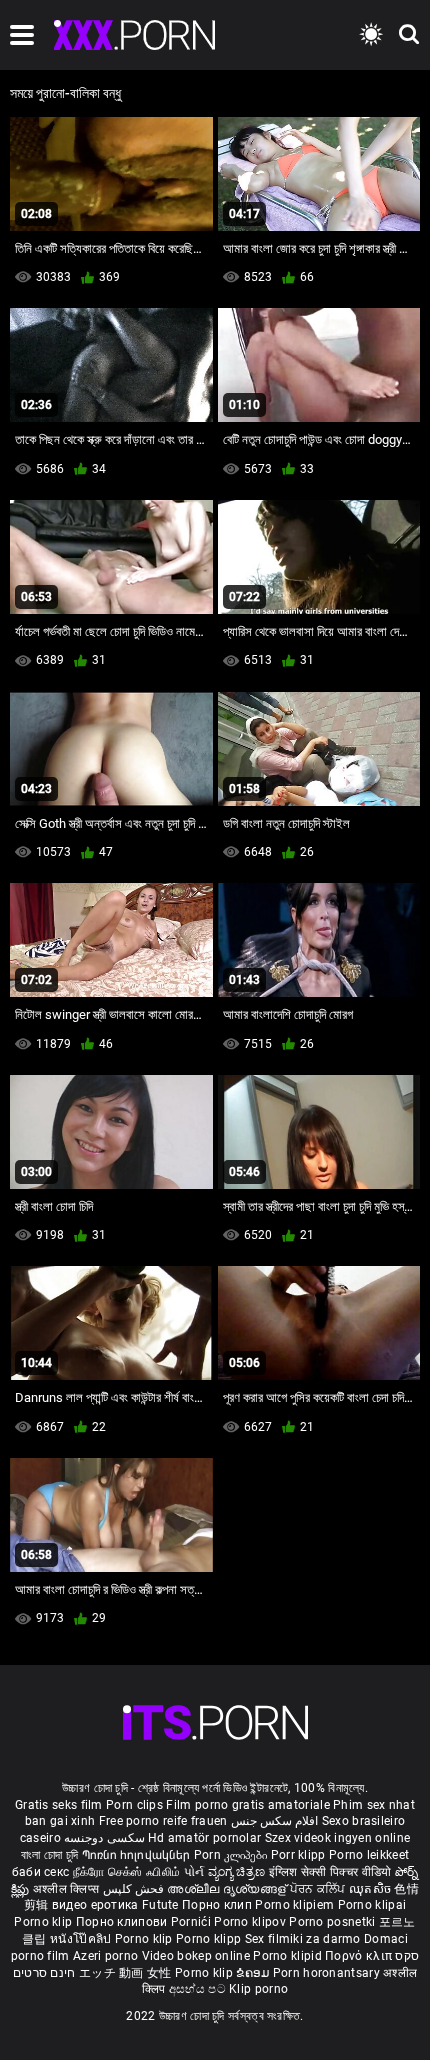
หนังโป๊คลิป (82, 1939)
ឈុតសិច (372, 1889)
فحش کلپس (135, 1889)
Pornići (192, 1922)
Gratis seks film (59, 1805)
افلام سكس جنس (275, 1821)
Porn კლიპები (232, 1855)
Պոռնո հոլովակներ (138, 1855)
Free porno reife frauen (163, 1821)
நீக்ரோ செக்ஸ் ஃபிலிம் (127, 1872)
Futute (160, 1905)
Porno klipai (372, 1905)
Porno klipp (210, 1939)
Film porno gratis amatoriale (247, 1805)
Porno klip (44, 1922)
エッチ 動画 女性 (125, 1973)
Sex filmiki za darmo (303, 1939)
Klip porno (258, 1989)
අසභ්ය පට (199, 1989)
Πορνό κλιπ (360, 1956)
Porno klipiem (296, 1905)
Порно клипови (123, 1922)
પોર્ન (194, 1872)
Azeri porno (107, 1956)
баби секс (41, 1872)
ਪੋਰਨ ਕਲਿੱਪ (319, 1889)
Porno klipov (251, 1922)
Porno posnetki (334, 1922)
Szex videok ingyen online (338, 1838)
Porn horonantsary (328, 1973)
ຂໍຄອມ (254, 1973)
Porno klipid (289, 1956)
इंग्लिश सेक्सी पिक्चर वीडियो (330, 1872)
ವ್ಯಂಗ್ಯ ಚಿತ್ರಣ (238, 1872)
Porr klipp (300, 1855)
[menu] (22, 35)
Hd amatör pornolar (204, 1838)
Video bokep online (196, 1956)
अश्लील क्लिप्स (68, 1889)
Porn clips (136, 1805)
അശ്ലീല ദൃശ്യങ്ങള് (228, 1889)
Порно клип (218, 1905)
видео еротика (95, 1905)
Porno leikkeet (369, 1855)
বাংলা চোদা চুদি (49, 1855)
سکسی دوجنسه (104, 1838)
